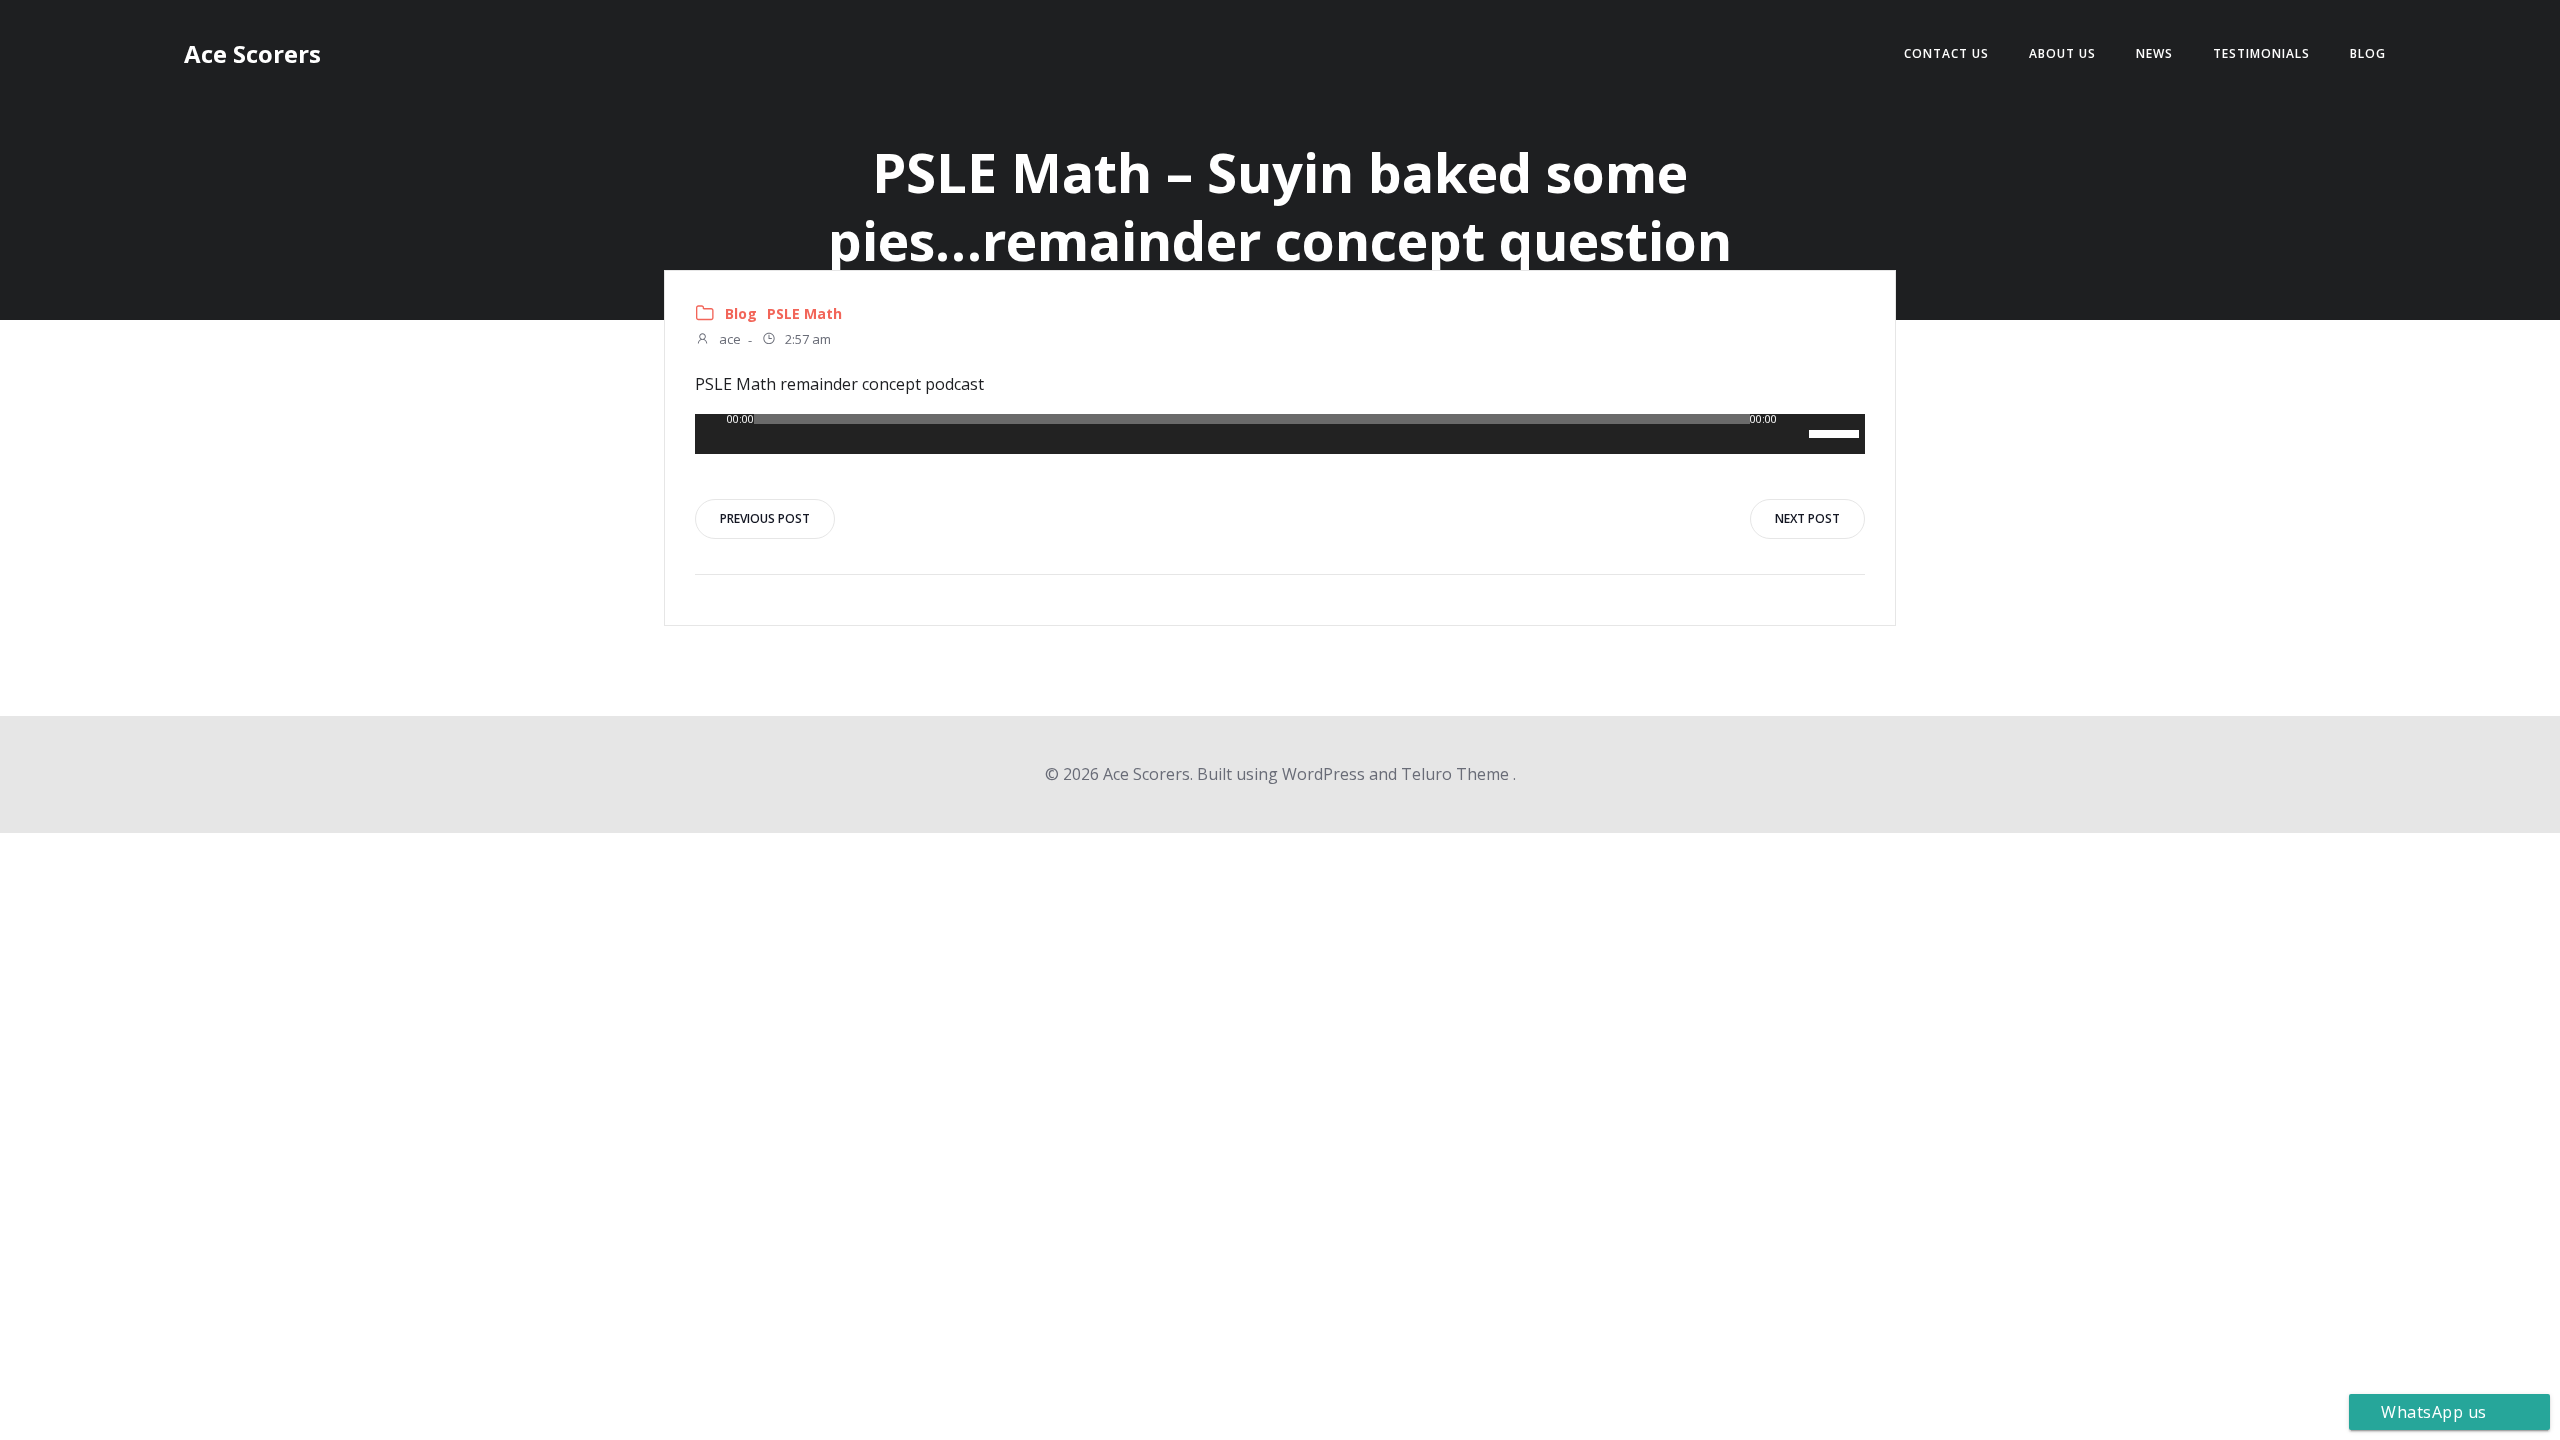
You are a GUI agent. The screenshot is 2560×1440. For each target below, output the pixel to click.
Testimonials (2261, 53)
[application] (1280, 434)
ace (728, 340)
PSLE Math (804, 313)
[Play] (711, 434)
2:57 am (806, 340)
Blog (2368, 53)
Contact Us (1946, 53)
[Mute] (1793, 434)
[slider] (1837, 432)
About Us (2062, 53)
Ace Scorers (252, 53)
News (2154, 53)
